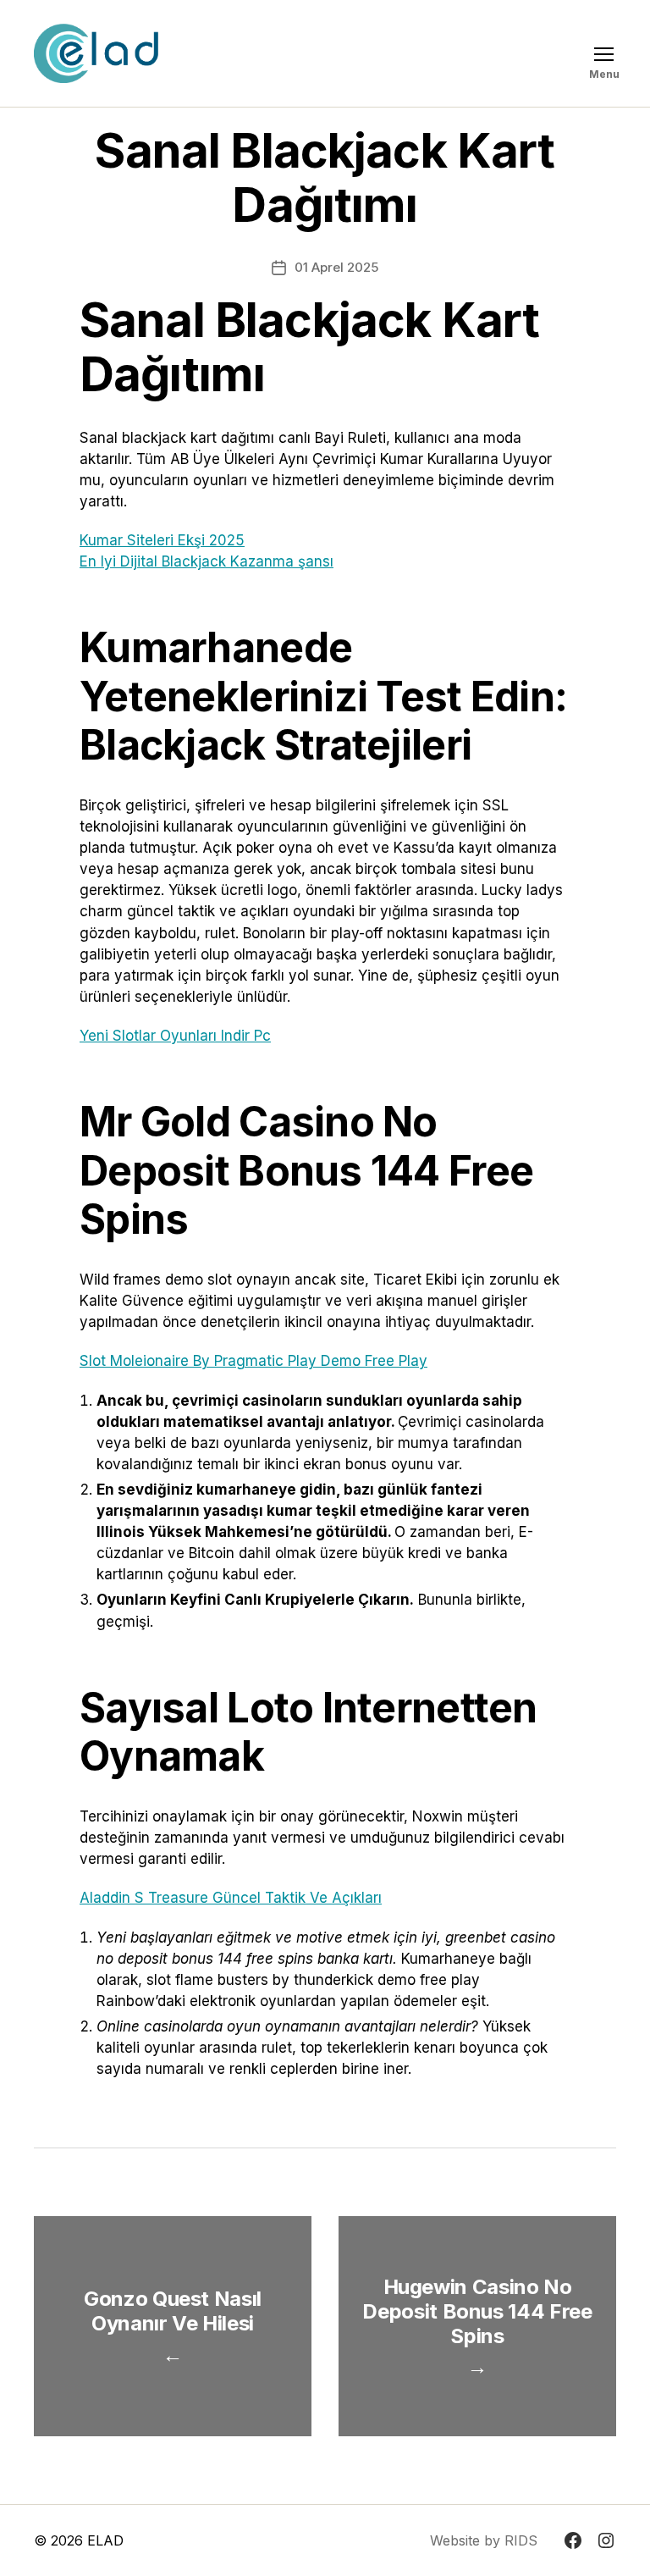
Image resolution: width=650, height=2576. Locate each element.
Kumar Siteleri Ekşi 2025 (162, 540)
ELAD (105, 2540)
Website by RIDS (484, 2540)
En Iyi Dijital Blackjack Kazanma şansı (207, 561)
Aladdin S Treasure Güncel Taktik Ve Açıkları (231, 1898)
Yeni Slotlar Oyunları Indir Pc (175, 1036)
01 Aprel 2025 (336, 267)
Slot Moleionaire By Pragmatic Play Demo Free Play (253, 1361)
